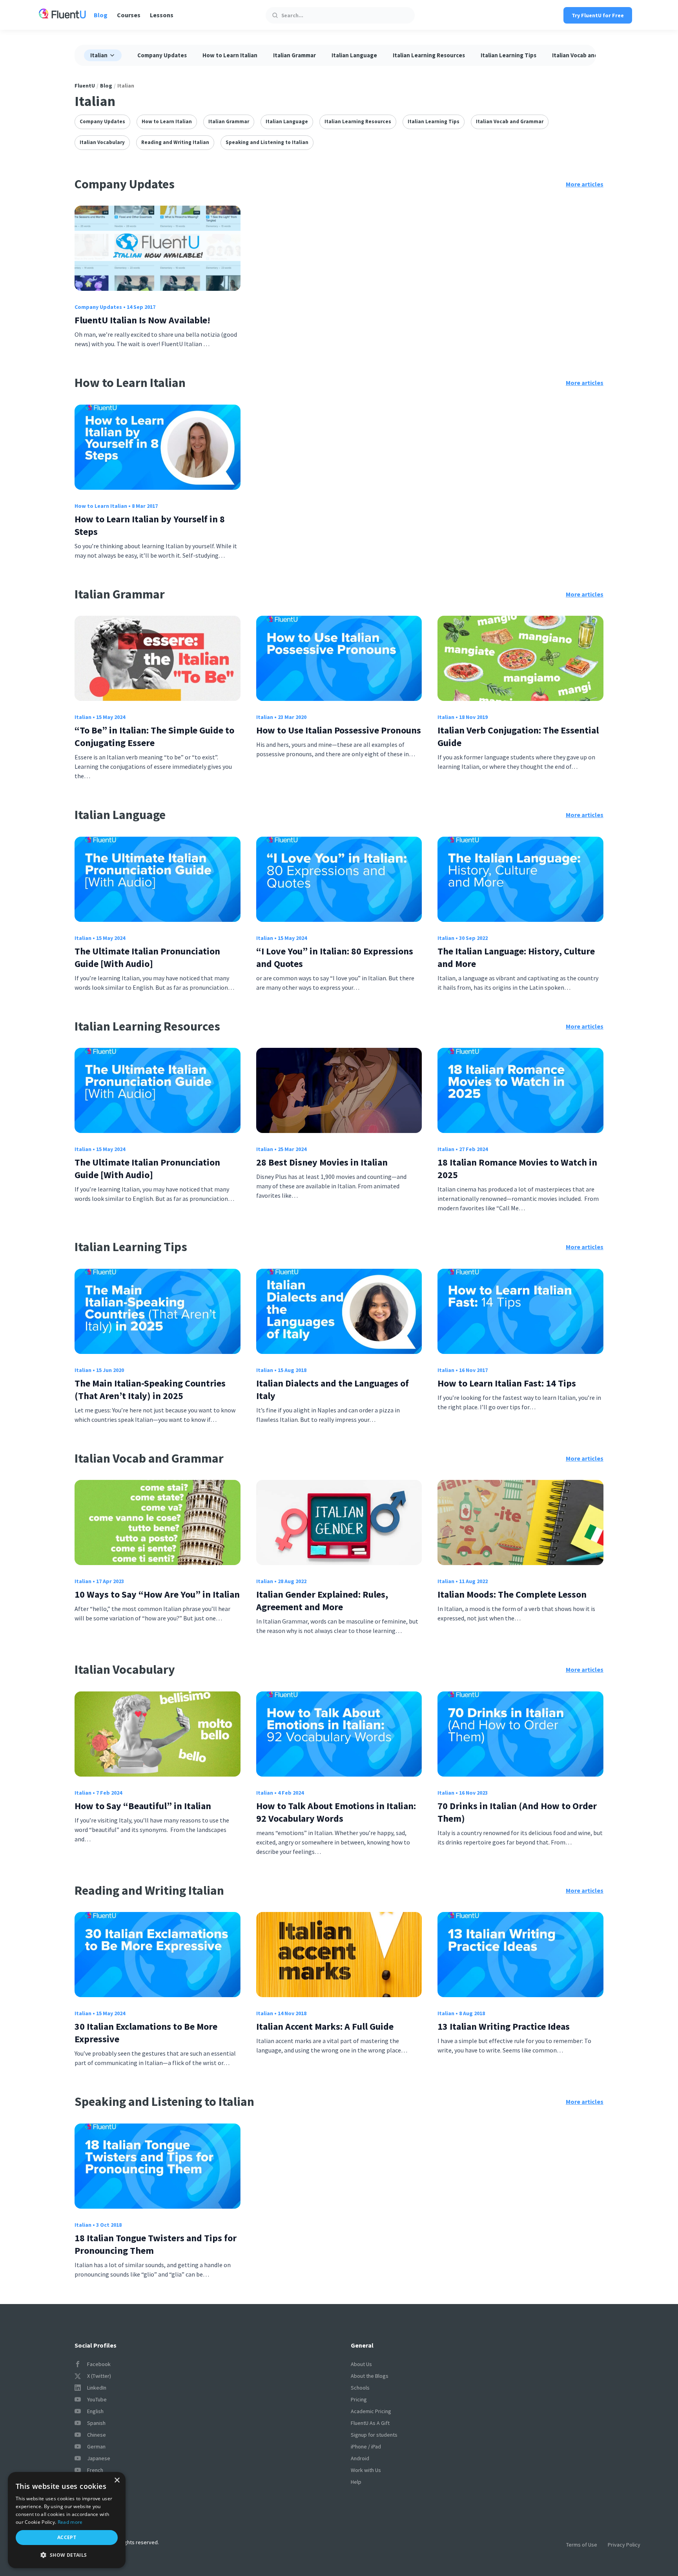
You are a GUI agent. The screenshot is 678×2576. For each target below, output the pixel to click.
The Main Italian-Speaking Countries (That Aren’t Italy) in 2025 (150, 1389)
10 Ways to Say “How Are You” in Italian (157, 1594)
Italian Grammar (294, 55)
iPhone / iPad (366, 2446)
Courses (129, 15)
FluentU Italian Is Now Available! (142, 320)
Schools (360, 2388)
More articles (585, 184)
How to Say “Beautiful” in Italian (143, 1806)
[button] (67, 2555)
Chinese (97, 2435)
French (95, 2470)
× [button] (117, 2480)
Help (356, 2482)
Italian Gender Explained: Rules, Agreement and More (322, 1601)
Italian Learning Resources (429, 55)
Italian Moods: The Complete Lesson (512, 1594)
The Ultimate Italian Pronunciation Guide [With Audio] (147, 957)
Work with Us (366, 2470)
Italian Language (354, 55)
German (96, 2446)
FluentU (85, 86)
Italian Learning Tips (508, 55)
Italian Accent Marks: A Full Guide (325, 2026)
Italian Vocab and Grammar (588, 55)
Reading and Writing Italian (175, 142)
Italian (83, 717)
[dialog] (67, 2520)
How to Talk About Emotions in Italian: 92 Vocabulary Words (336, 1812)
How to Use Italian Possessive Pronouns (339, 730)
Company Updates (162, 55)
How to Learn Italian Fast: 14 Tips (507, 1383)
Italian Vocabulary (102, 142)
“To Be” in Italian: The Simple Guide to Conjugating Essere (154, 736)
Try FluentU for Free (598, 15)
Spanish (96, 2423)
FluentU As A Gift (370, 2423)
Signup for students (374, 2435)
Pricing (359, 2399)
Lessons (162, 15)
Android (360, 2458)
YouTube (97, 2399)
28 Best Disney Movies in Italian (322, 1162)
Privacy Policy (624, 2545)
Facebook (99, 2364)
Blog (101, 15)
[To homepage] (62, 15)
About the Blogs (370, 2376)
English (95, 2411)
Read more (70, 2522)
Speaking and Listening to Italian (267, 142)
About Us (361, 2364)
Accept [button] (67, 2537)
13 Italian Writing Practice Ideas (504, 2026)
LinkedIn (97, 2388)
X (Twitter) (99, 2376)
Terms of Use (582, 2545)
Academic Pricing (371, 2411)
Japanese (99, 2458)
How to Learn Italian (230, 55)
